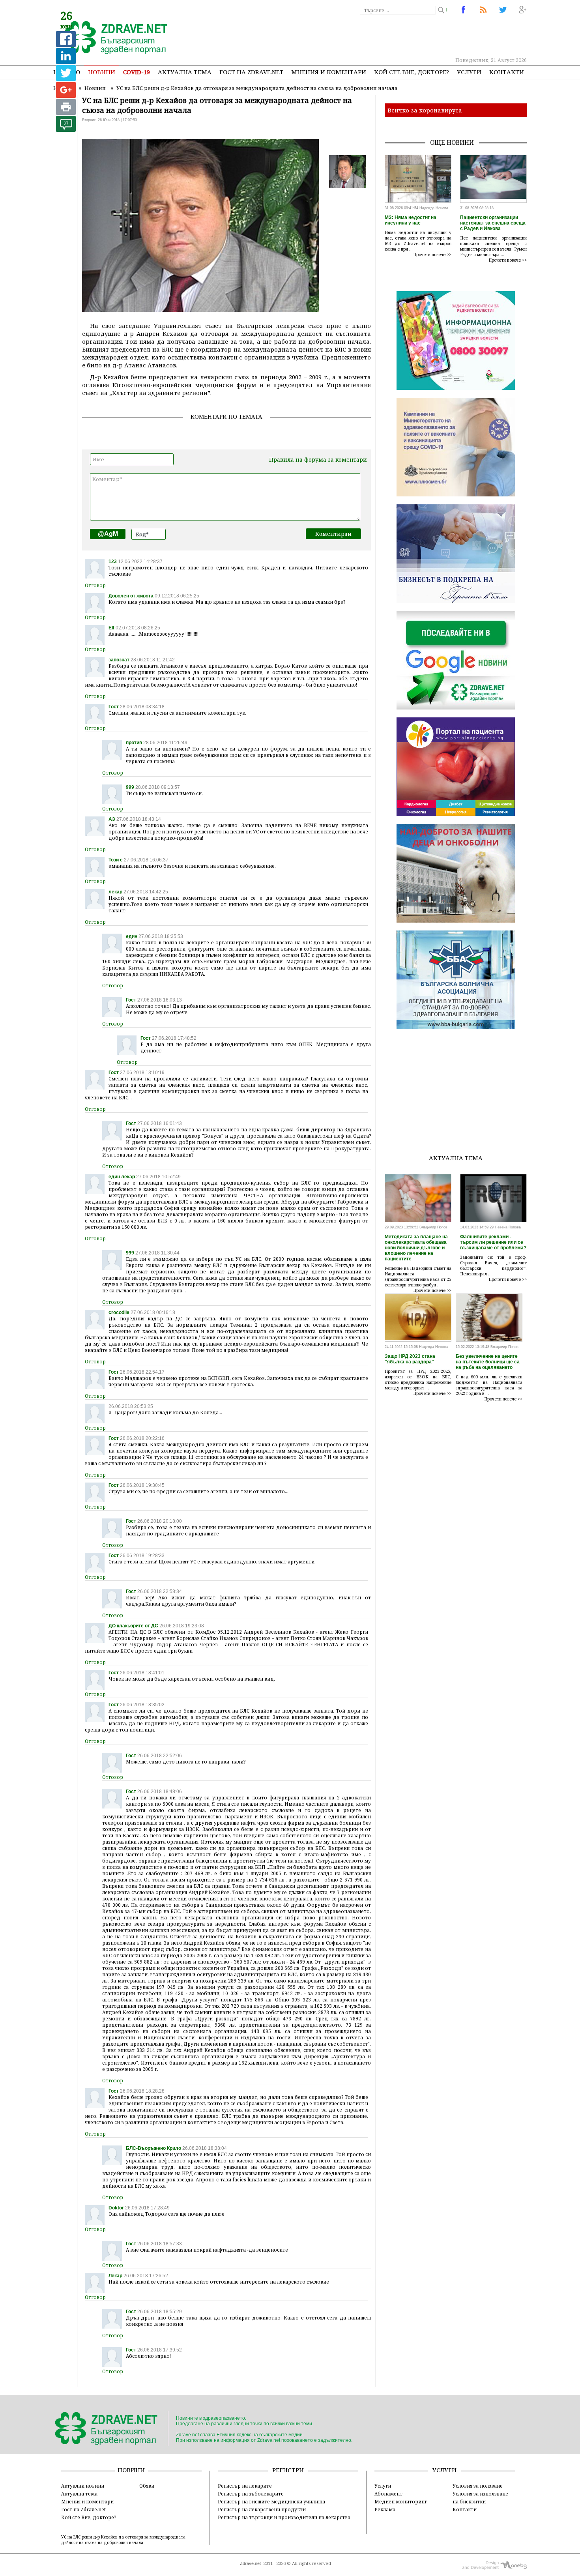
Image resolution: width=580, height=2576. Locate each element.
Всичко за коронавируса (425, 110)
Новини (102, 72)
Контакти (507, 72)
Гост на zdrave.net (251, 72)
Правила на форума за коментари (318, 460)
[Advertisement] (382, 36)
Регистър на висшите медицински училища (271, 2501)
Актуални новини (83, 2486)
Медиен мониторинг (401, 2501)
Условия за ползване (478, 2486)
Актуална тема (185, 72)
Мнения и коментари (329, 72)
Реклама (385, 2509)
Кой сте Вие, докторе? (412, 72)
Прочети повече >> (432, 255)
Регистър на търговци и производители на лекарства (284, 2517)
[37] (66, 130)
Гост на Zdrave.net (83, 2509)
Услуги (469, 72)
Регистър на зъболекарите (251, 2494)
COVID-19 (137, 72)
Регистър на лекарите (245, 2486)
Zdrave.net (250, 2563)
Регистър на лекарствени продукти (262, 2509)
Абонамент (388, 2494)
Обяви (147, 2486)
